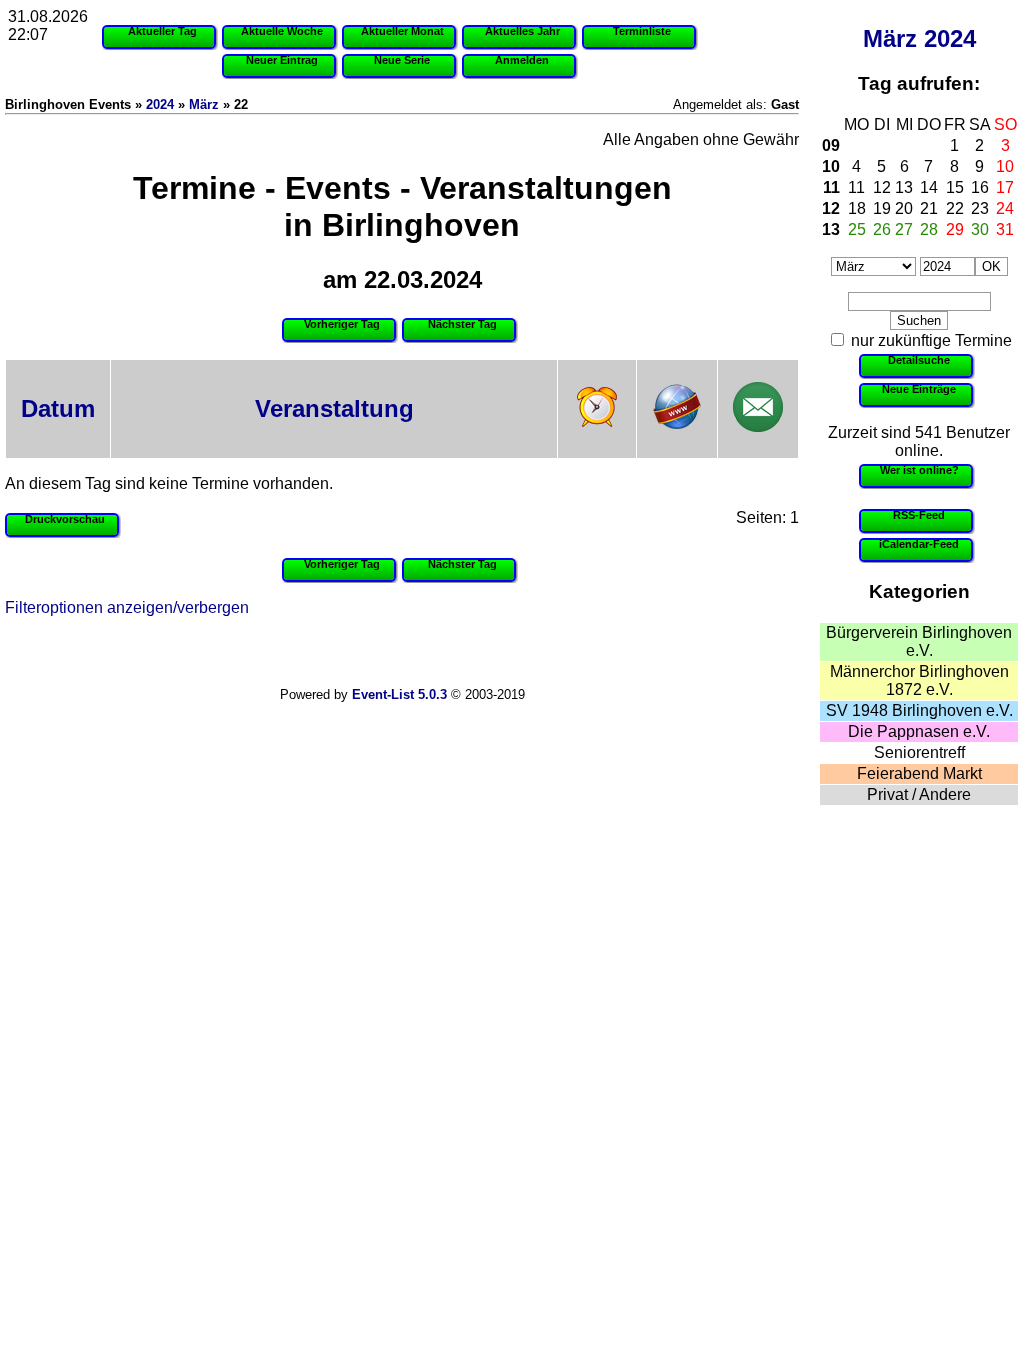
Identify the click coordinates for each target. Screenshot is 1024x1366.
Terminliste (642, 31)
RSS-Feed (919, 515)
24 (1005, 208)
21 (929, 208)
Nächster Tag (462, 324)
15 (955, 187)
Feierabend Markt (919, 773)
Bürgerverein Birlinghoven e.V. (919, 641)
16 (980, 187)
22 (955, 208)
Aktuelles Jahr (522, 31)
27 (904, 229)
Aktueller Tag (162, 31)
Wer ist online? (919, 470)
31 (1005, 229)
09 (831, 145)
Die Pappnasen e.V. (919, 731)
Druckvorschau (65, 519)
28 (929, 229)
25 (857, 229)
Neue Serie (402, 60)
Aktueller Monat (402, 31)
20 (904, 208)
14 (929, 187)
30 (980, 229)
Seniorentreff (919, 752)
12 (882, 187)
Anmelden (522, 60)
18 (857, 208)
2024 (950, 38)
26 (882, 229)
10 (831, 166)
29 (955, 229)
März (890, 38)
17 (1005, 187)
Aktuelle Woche (282, 31)
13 (904, 187)
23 (980, 208)
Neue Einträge (919, 389)
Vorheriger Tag (342, 324)
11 (831, 187)
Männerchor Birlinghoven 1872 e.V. (919, 680)
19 (882, 208)
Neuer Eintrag (282, 60)
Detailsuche (919, 360)
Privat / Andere (919, 794)
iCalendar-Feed (919, 544)
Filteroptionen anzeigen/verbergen (127, 607)
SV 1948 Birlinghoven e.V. (919, 710)
